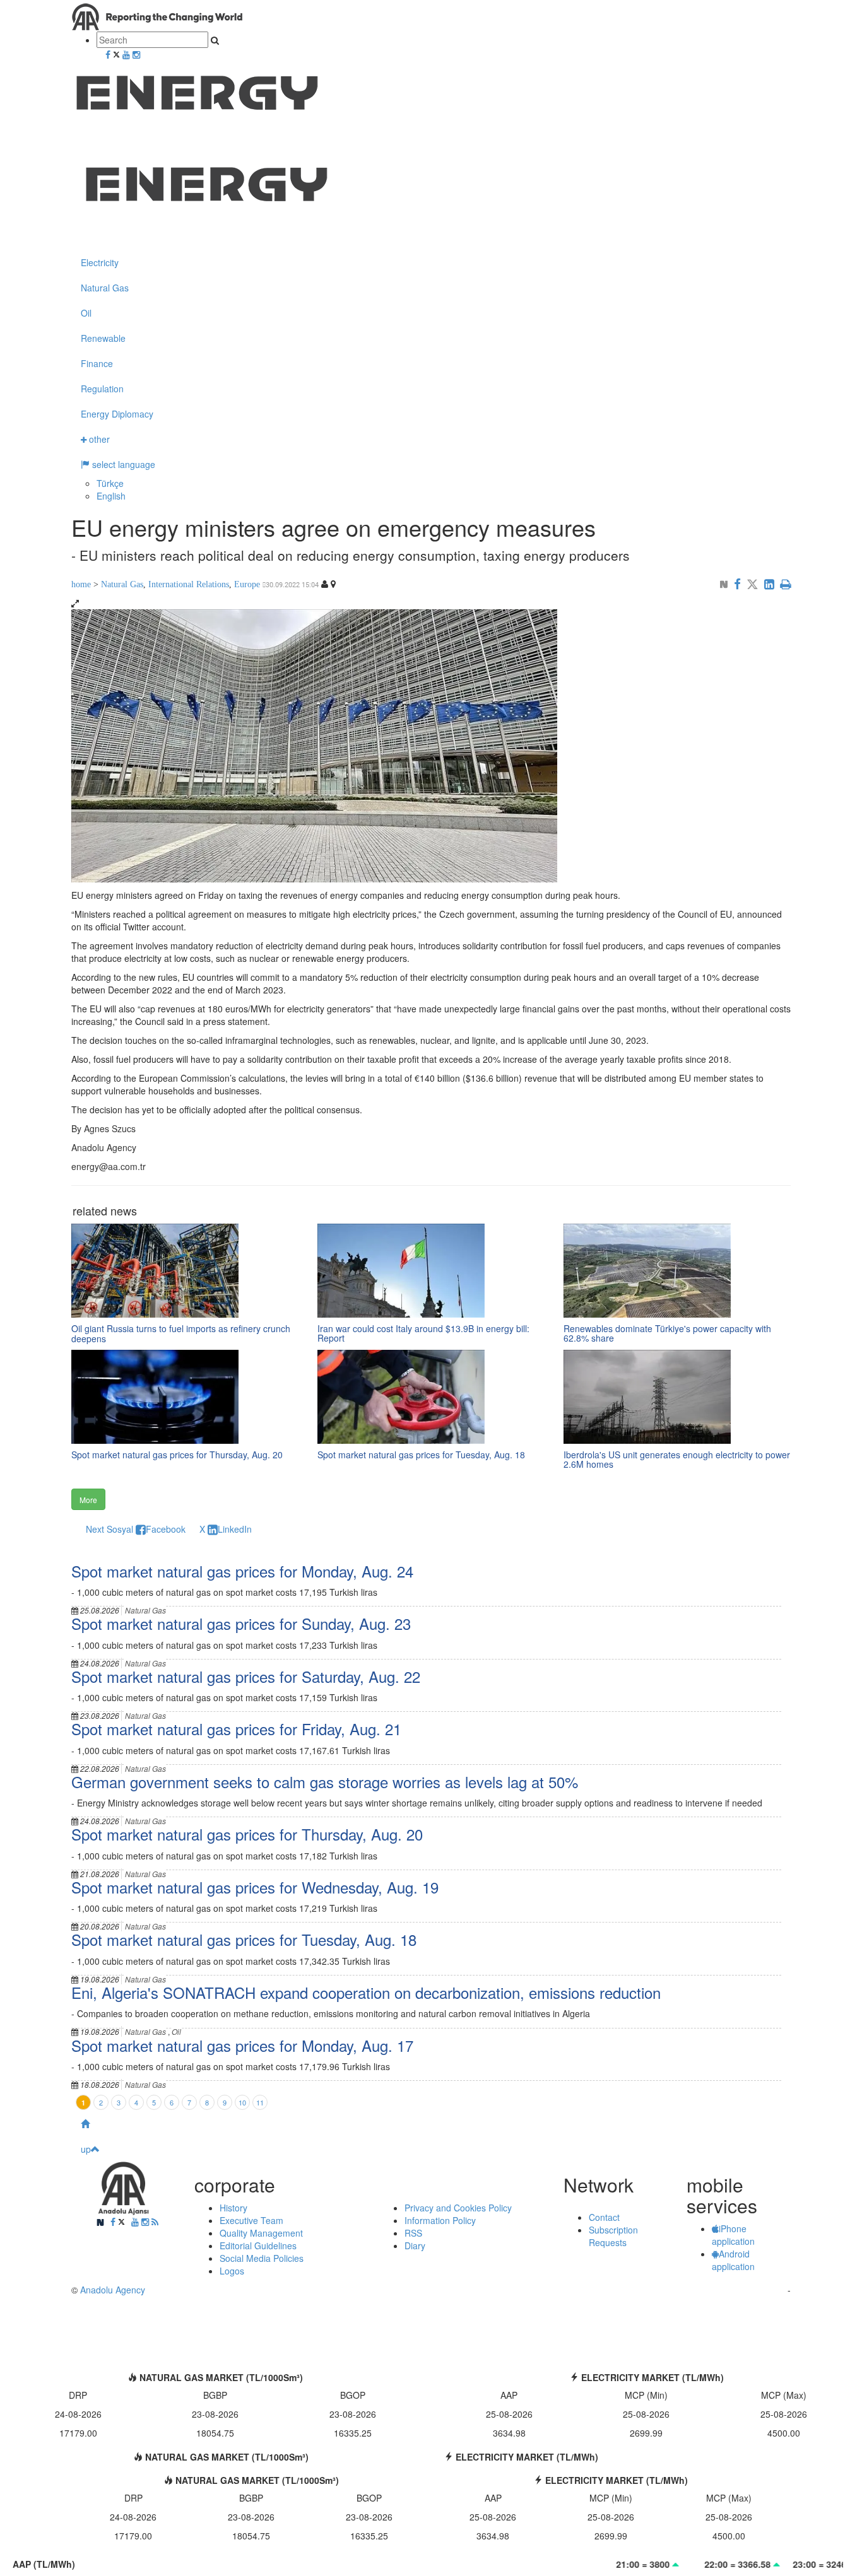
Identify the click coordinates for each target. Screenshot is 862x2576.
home (81, 584)
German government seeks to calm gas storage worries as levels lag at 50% (325, 1782)
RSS (413, 2233)
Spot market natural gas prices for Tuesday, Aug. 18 (244, 1939)
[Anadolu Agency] (431, 201)
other (98, 439)
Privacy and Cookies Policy (458, 2208)
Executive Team (251, 2220)
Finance (97, 363)
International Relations (189, 584)
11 (260, 2102)
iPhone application (733, 2235)
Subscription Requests (613, 2236)
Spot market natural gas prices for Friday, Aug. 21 (236, 1729)
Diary (415, 2245)
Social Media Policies (262, 2258)
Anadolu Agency (113, 2290)
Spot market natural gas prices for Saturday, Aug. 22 (246, 1676)
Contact (604, 2217)
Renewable (103, 338)
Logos (232, 2271)
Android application (733, 2260)
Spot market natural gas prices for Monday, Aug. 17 (242, 2045)
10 (242, 2102)
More (88, 1500)
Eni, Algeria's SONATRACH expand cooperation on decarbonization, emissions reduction (366, 1992)
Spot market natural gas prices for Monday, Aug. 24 (242, 1571)
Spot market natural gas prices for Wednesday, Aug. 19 (255, 1887)
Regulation (102, 389)
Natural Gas (105, 288)
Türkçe (110, 483)
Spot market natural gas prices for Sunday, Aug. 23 (241, 1623)
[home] (431, 2124)
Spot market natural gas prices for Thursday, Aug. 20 (247, 1834)
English (111, 496)
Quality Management (261, 2233)
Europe (247, 584)
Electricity (100, 262)
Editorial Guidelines (258, 2245)
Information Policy (440, 2220)
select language (122, 464)
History (233, 2208)
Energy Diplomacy (117, 414)
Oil (86, 313)
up (86, 2149)
